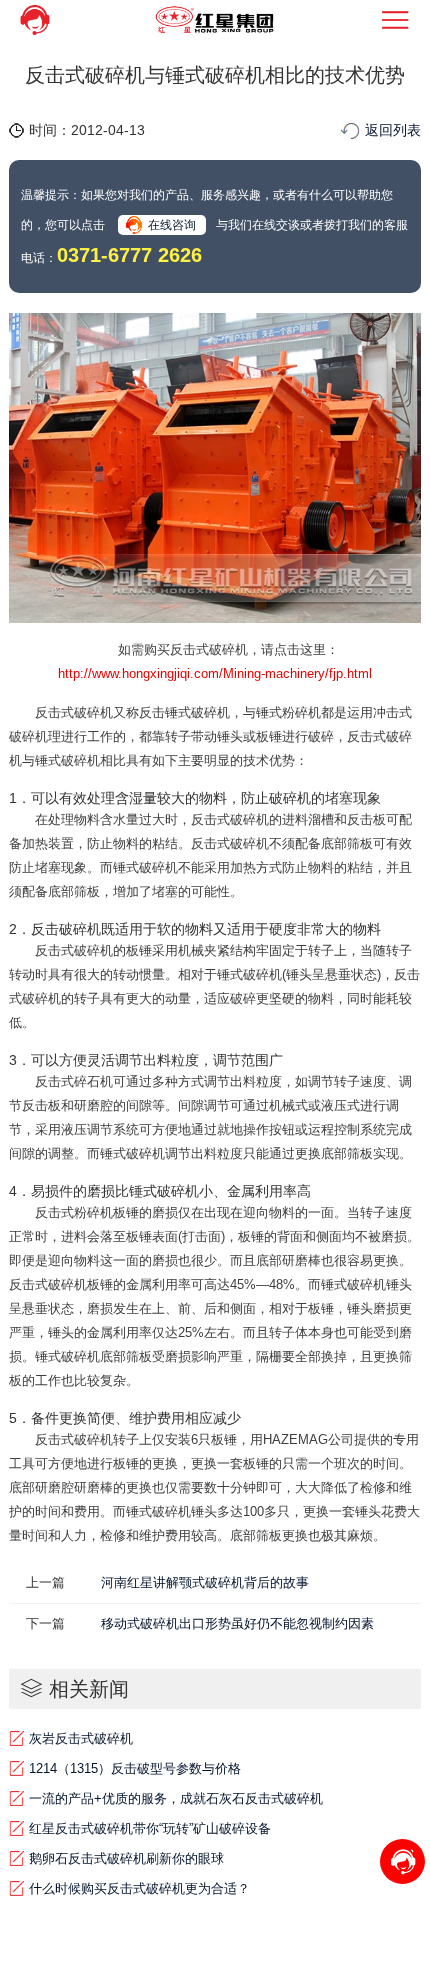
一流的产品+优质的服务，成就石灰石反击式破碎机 (176, 1798)
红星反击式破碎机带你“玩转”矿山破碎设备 (150, 1828)
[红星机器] (215, 20)
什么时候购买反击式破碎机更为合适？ (139, 1888)
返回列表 (393, 130)
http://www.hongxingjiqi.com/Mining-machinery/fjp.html (215, 673)
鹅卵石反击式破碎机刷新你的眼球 (126, 1858)
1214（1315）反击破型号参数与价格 (135, 1768)
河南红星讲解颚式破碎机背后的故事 (205, 1582)
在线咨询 (172, 225)
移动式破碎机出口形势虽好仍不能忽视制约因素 (237, 1623)
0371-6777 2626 (129, 255)
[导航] (395, 20)
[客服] (34, 20)
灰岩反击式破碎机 (81, 1738)
